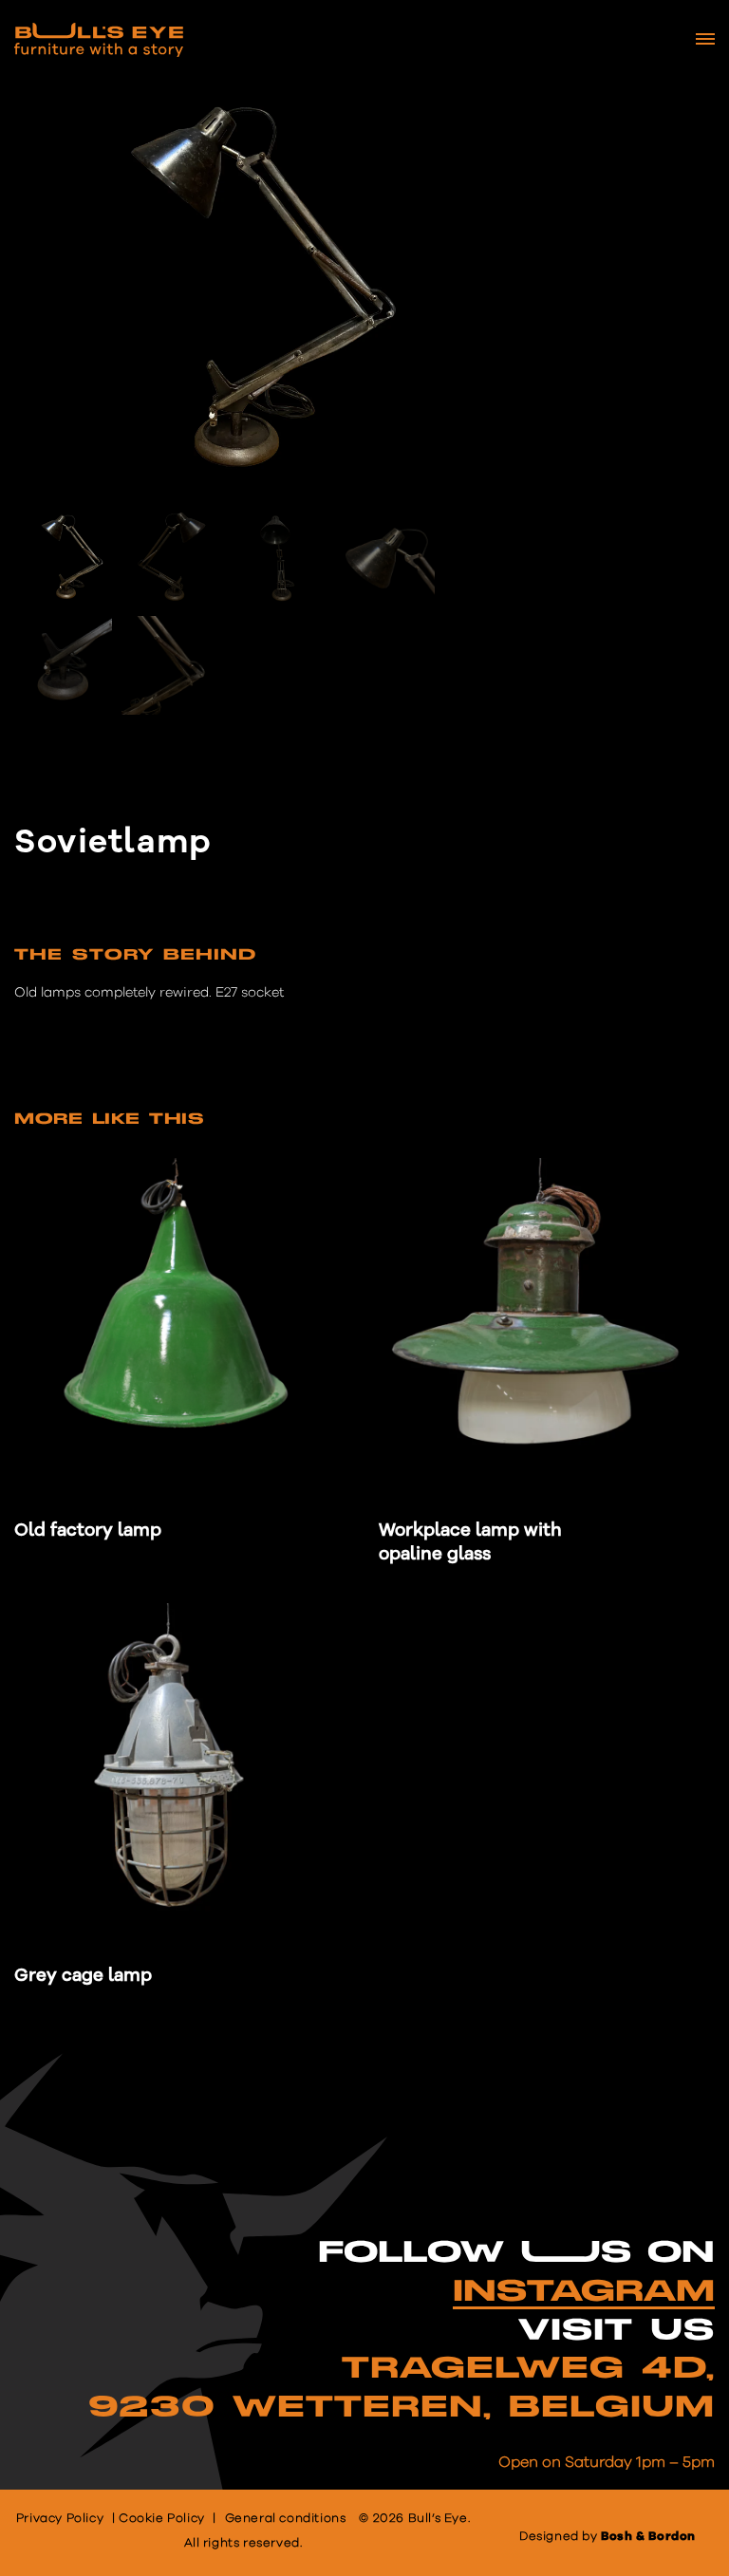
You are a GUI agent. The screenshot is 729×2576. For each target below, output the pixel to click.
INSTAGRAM (584, 2292)
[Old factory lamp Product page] (183, 1326)
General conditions (286, 2519)
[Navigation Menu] (705, 39)
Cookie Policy (162, 2519)
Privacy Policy (60, 2519)
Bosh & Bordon (648, 2537)
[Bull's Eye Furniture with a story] (99, 40)
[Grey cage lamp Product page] (183, 1771)
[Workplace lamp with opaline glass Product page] (547, 1326)
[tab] (135, 960)
